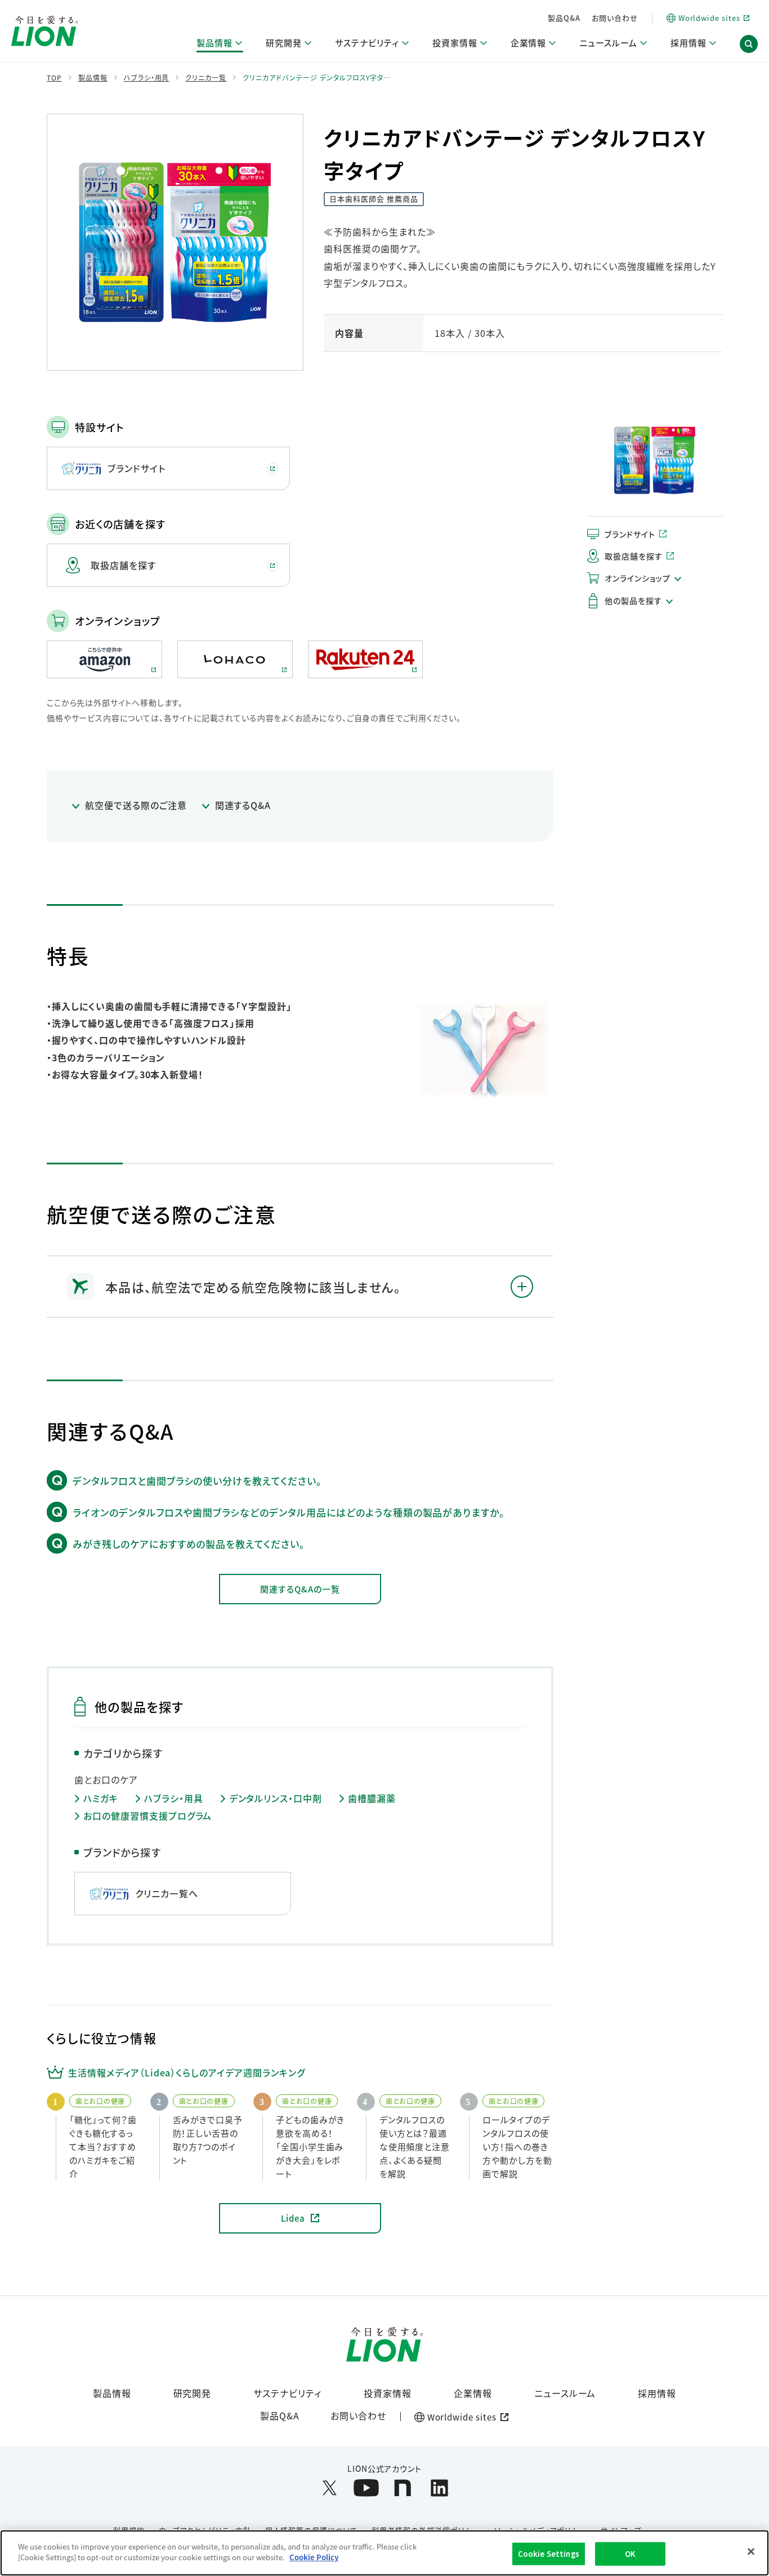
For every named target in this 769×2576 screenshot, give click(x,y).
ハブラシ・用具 (174, 1798)
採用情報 (657, 2393)
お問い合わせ (615, 18)
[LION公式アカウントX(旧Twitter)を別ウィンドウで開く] (330, 2488)
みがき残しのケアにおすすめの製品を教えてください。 (189, 1544)
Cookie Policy (314, 2557)
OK (630, 2554)
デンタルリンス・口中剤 (276, 1798)
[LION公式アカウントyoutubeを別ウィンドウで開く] (366, 2488)
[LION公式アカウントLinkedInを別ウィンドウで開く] (439, 2488)
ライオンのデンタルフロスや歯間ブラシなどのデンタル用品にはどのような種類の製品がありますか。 (289, 1512)
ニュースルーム (565, 2393)
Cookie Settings (549, 2554)
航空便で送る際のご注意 (136, 805)
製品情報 (112, 2393)
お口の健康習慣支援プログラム (147, 1816)
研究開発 (193, 2393)
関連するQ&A (243, 805)
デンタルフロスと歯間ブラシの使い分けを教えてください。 (197, 1481)
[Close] (751, 2551)
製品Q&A (564, 18)
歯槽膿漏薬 (372, 1798)
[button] (749, 44)
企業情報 (473, 2393)
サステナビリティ (287, 2393)
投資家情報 (388, 2393)
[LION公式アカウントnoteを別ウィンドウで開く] (403, 2488)
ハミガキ (101, 1798)
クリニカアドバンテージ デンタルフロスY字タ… (317, 78)
